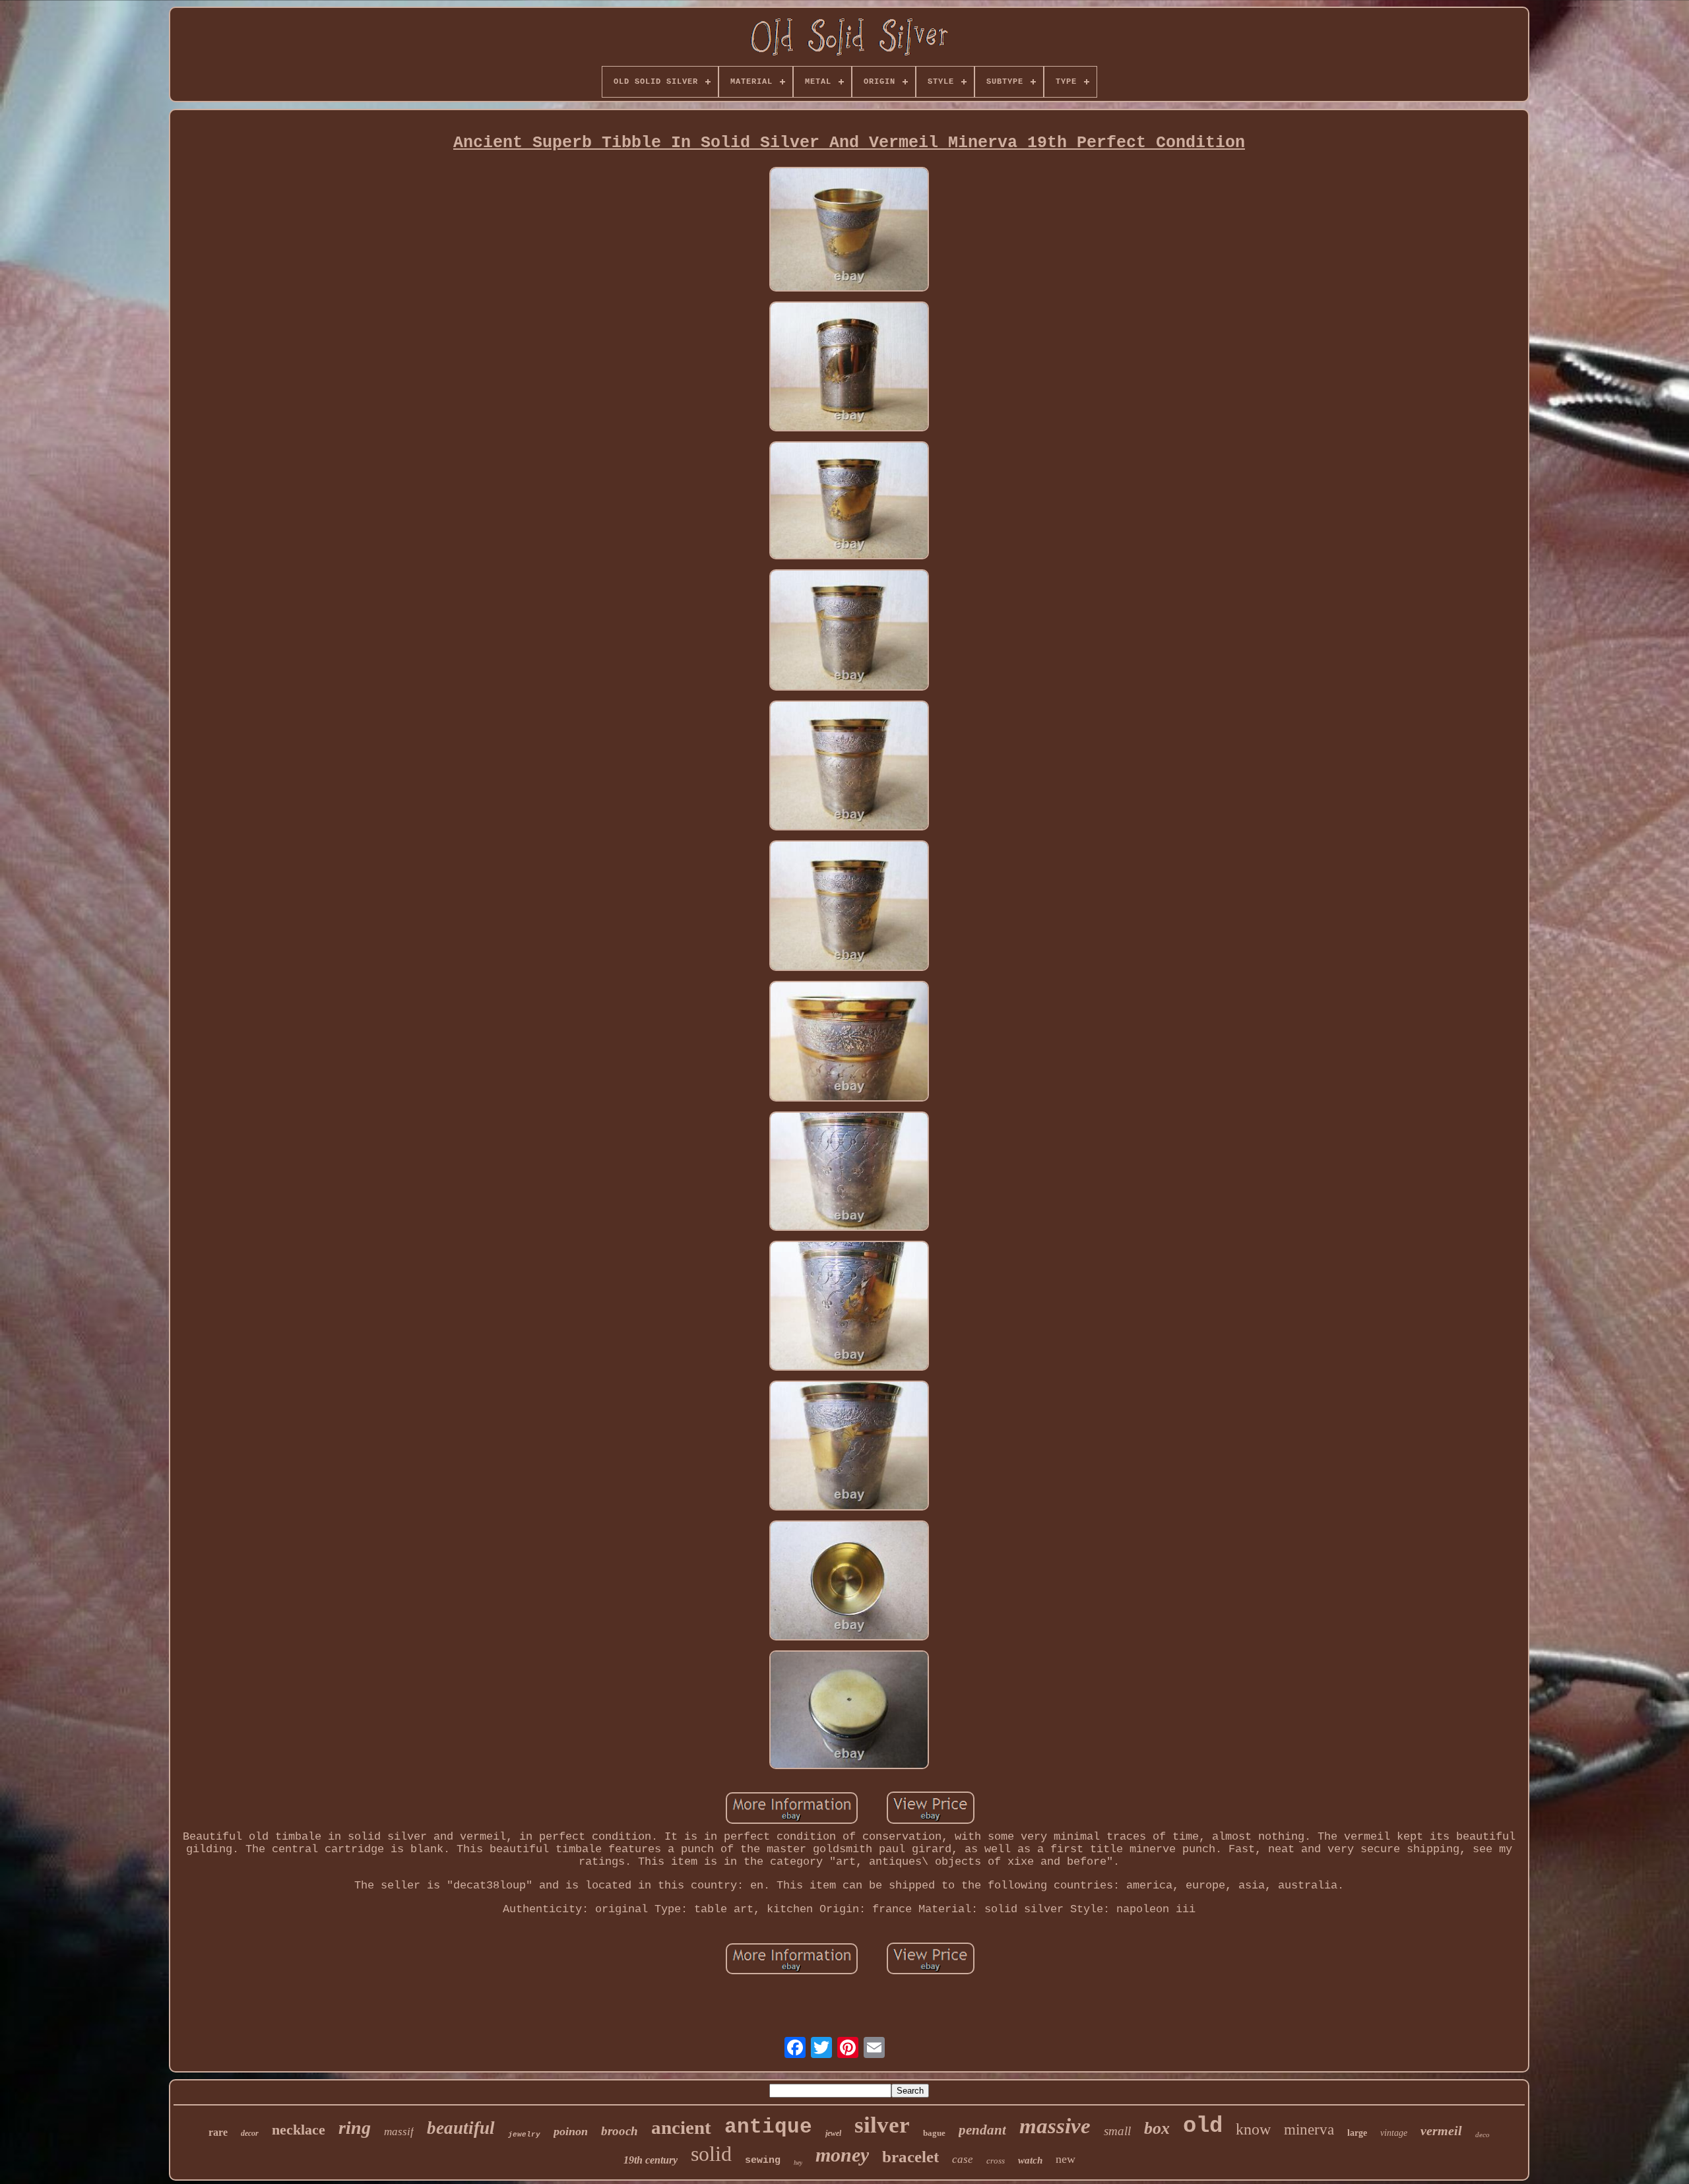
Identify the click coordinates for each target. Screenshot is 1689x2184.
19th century (651, 2160)
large (1357, 2133)
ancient (681, 2127)
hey (798, 2163)
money (842, 2155)
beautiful (461, 2128)
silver (882, 2125)
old (1203, 2126)
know (1253, 2129)
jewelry (524, 2135)
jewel (833, 2133)
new (1066, 2159)
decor (250, 2133)
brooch (620, 2131)
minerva (1309, 2130)
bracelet (910, 2157)
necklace (299, 2130)
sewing (763, 2161)
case (963, 2159)
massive (1055, 2126)
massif (399, 2132)
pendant (982, 2130)
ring (355, 2128)
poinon (571, 2131)
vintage (1394, 2133)
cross (996, 2161)
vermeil (1441, 2131)
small (1117, 2131)
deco (1482, 2135)
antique (768, 2127)
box (1157, 2128)
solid (711, 2154)
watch (1030, 2160)
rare (218, 2132)
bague (934, 2133)
